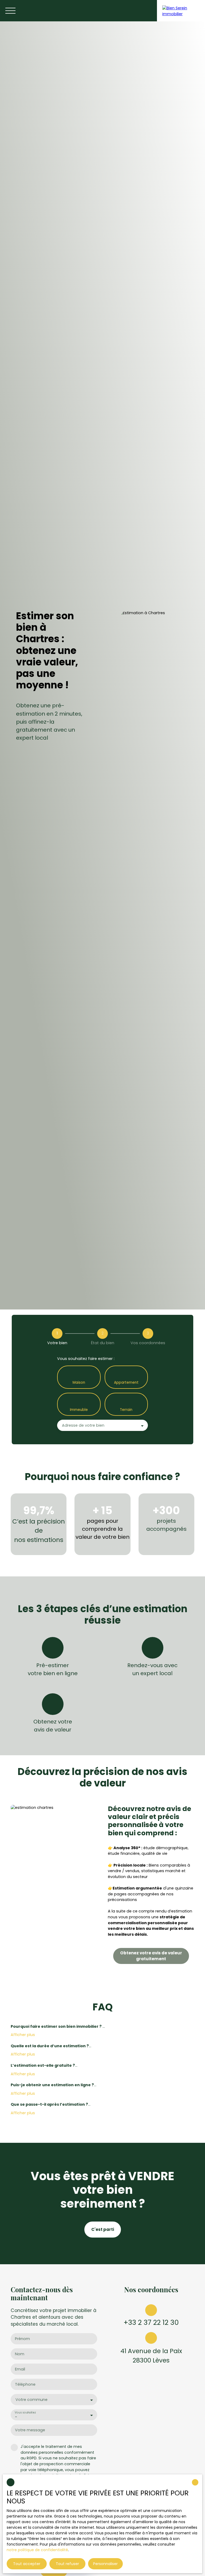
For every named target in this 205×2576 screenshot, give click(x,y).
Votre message (30, 2430)
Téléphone (25, 2384)
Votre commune (31, 2400)
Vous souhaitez (25, 2413)
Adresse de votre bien (83, 1425)
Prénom (22, 2339)
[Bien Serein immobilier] (181, 11)
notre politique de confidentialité (37, 2550)
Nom (20, 2354)
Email (20, 2369)
